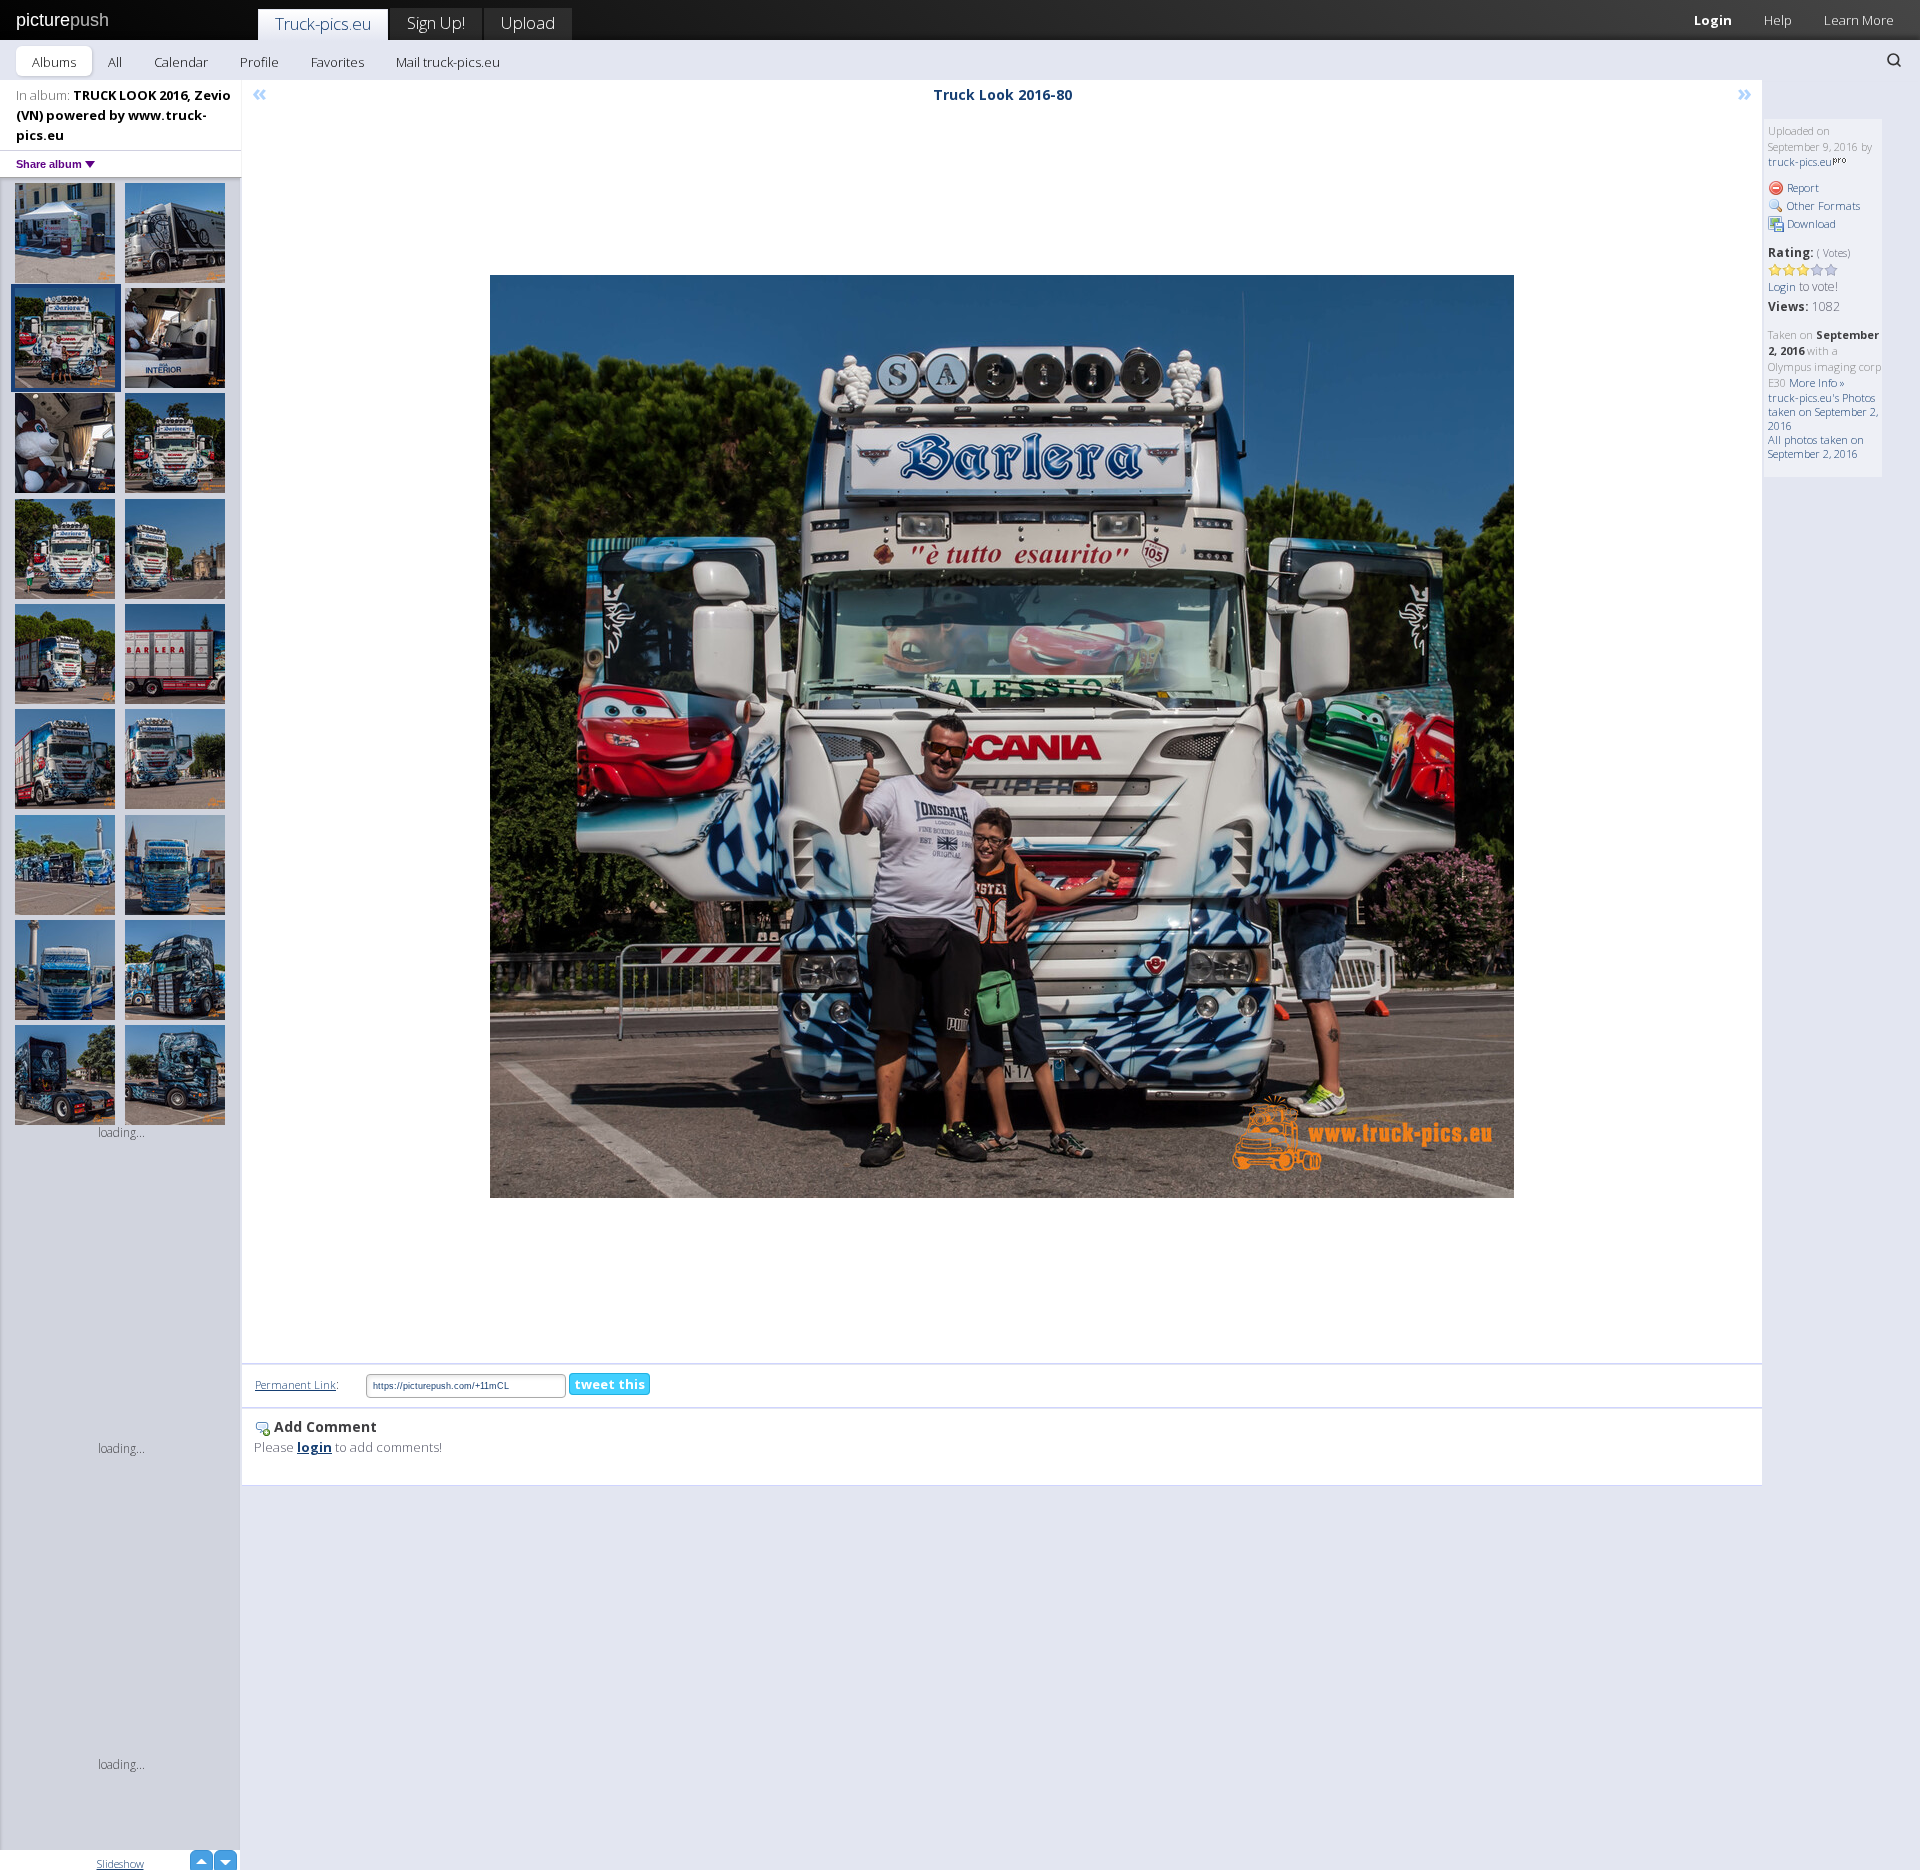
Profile (259, 62)
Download (1810, 223)
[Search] (1894, 60)
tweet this (609, 1384)
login (314, 1447)
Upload (528, 22)
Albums (54, 62)
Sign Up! (436, 22)
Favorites (337, 62)
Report (1801, 187)
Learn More (1859, 20)
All (115, 62)
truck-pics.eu (1800, 161)
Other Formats (1822, 205)
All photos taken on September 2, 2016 (1816, 446)
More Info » (1817, 382)
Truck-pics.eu (323, 23)
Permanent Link (295, 1384)
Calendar (181, 62)
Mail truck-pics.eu (448, 62)
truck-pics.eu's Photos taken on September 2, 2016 (1823, 411)
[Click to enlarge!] (1002, 736)
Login (1713, 20)
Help (1778, 20)
